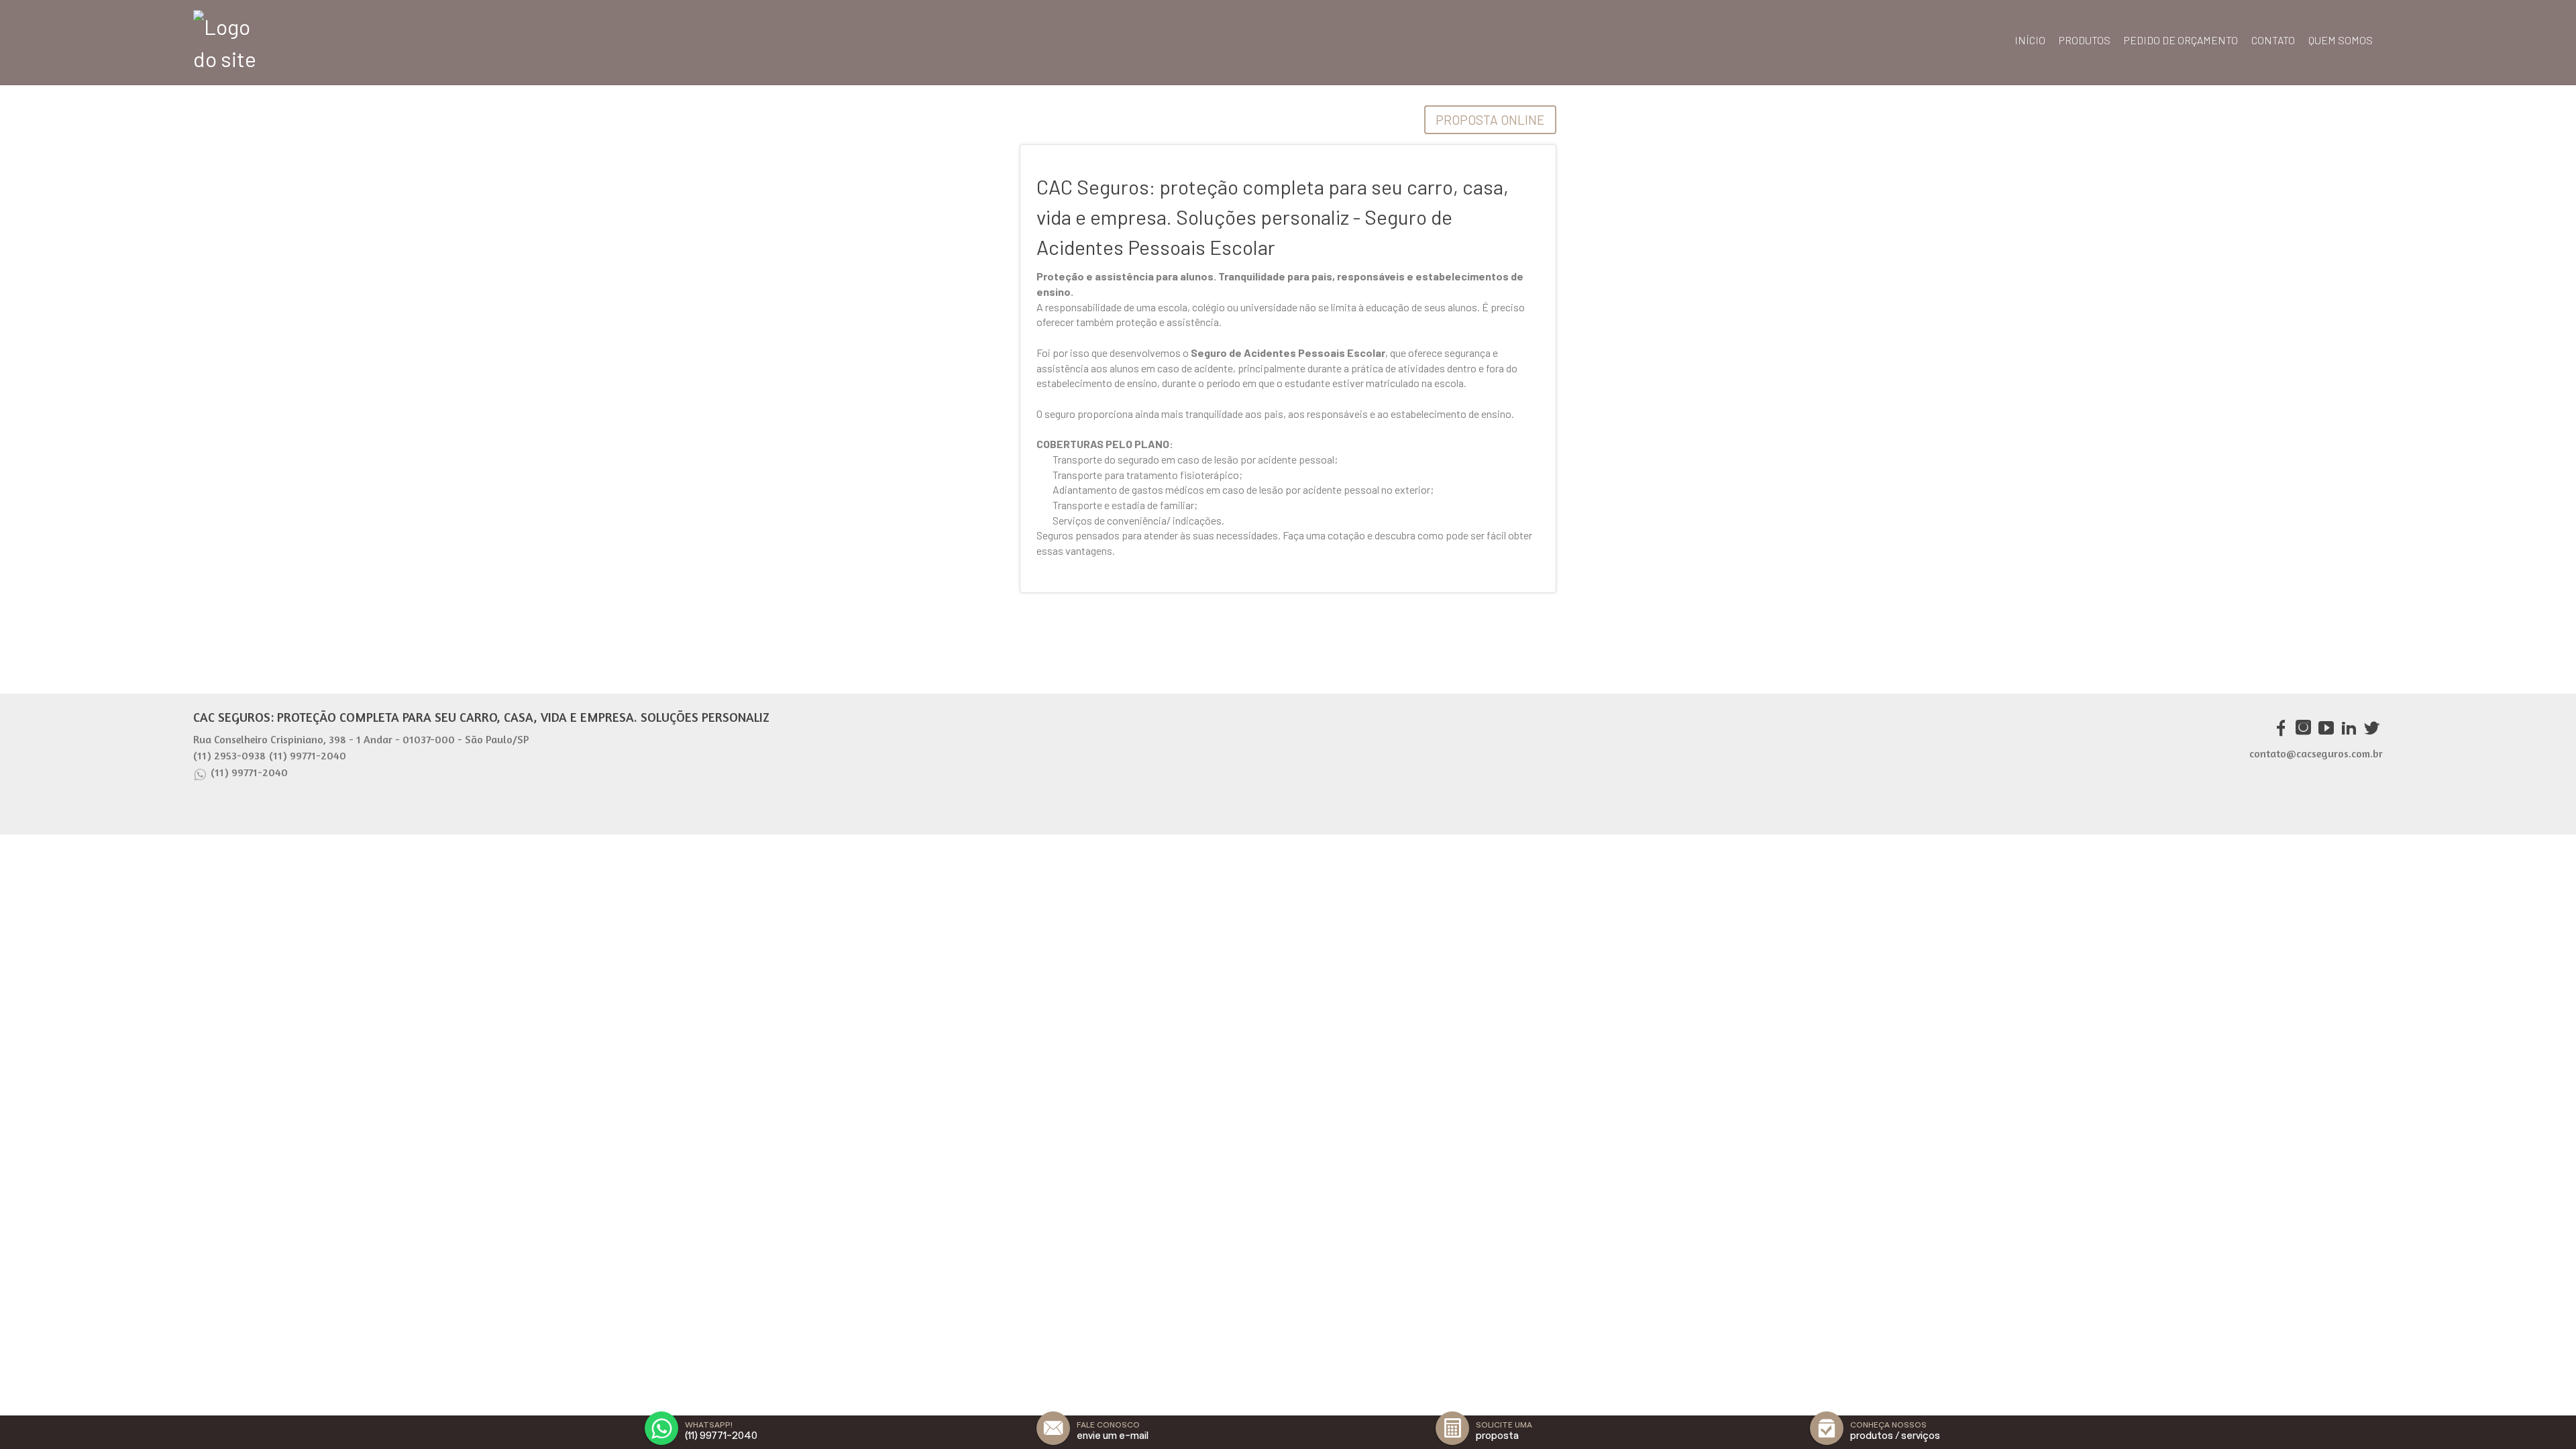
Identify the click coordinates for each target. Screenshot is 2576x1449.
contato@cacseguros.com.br (2316, 753)
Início (2030, 40)
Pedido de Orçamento (2181, 40)
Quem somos (2341, 40)
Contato (2273, 40)
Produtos (2085, 40)
